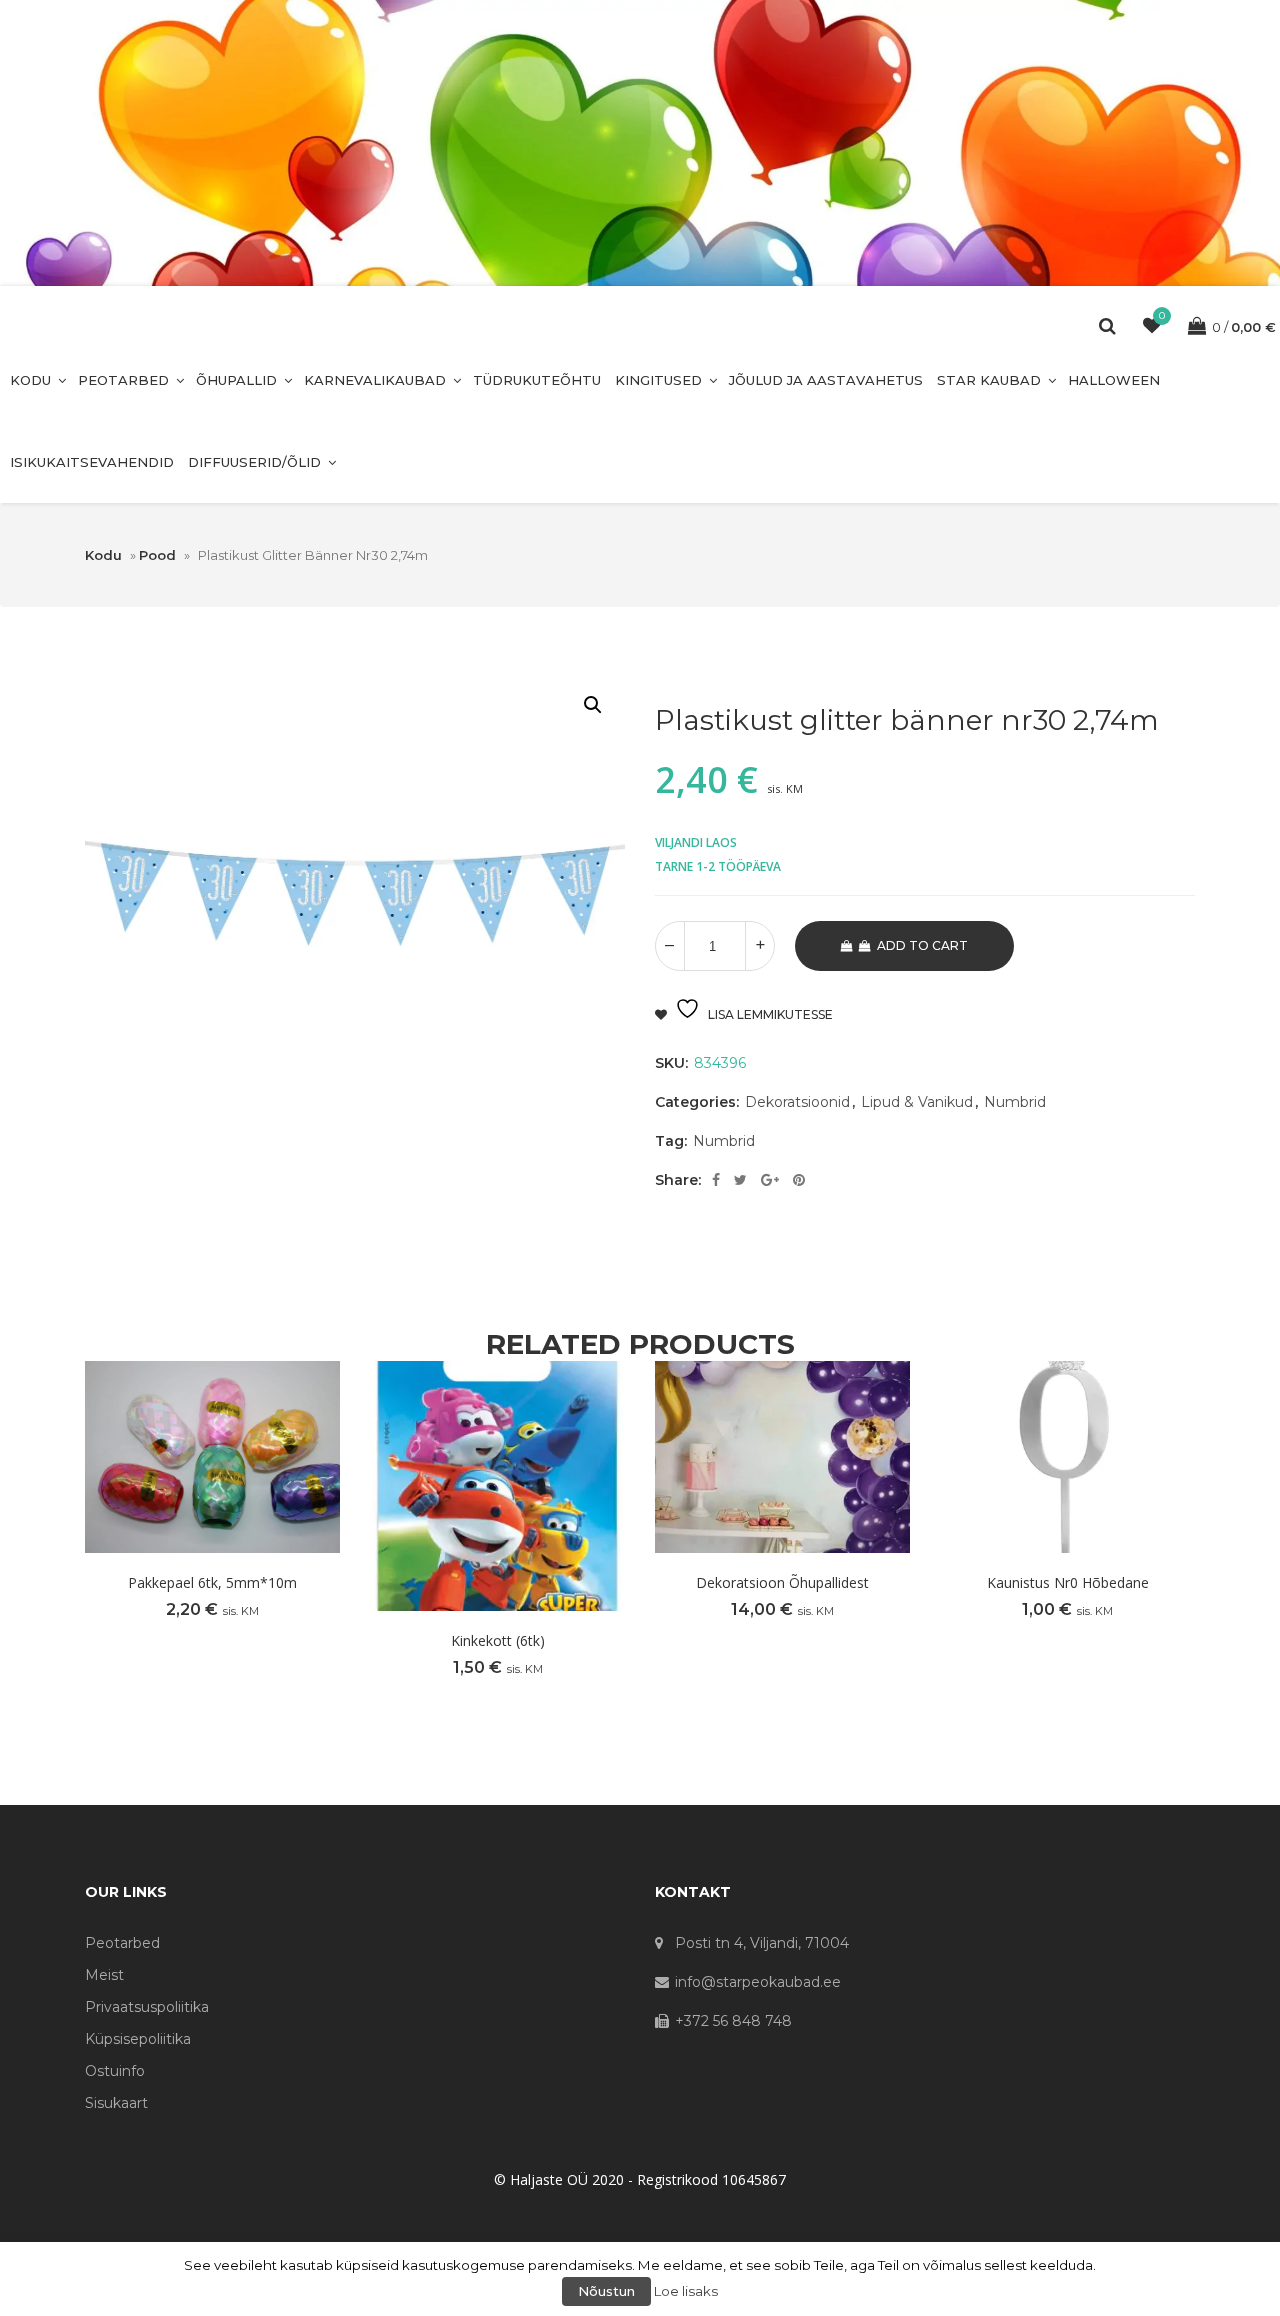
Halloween (1114, 380)
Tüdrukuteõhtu (537, 380)
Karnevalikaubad (375, 380)
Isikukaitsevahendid (92, 462)
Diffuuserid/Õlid (254, 462)
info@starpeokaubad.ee (758, 1982)
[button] (593, 705)
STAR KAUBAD (989, 380)
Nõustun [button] (606, 2291)
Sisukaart (116, 2103)
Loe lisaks (686, 2291)
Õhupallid (236, 380)
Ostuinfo (115, 2071)
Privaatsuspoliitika (147, 2007)
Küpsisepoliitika (138, 2039)
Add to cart (922, 945)
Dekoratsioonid (797, 1102)
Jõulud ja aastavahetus (826, 380)
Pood (157, 555)
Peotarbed (123, 380)
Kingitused (658, 380)
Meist (104, 1975)
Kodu (30, 380)
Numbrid (1015, 1102)
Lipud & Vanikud (917, 1102)
